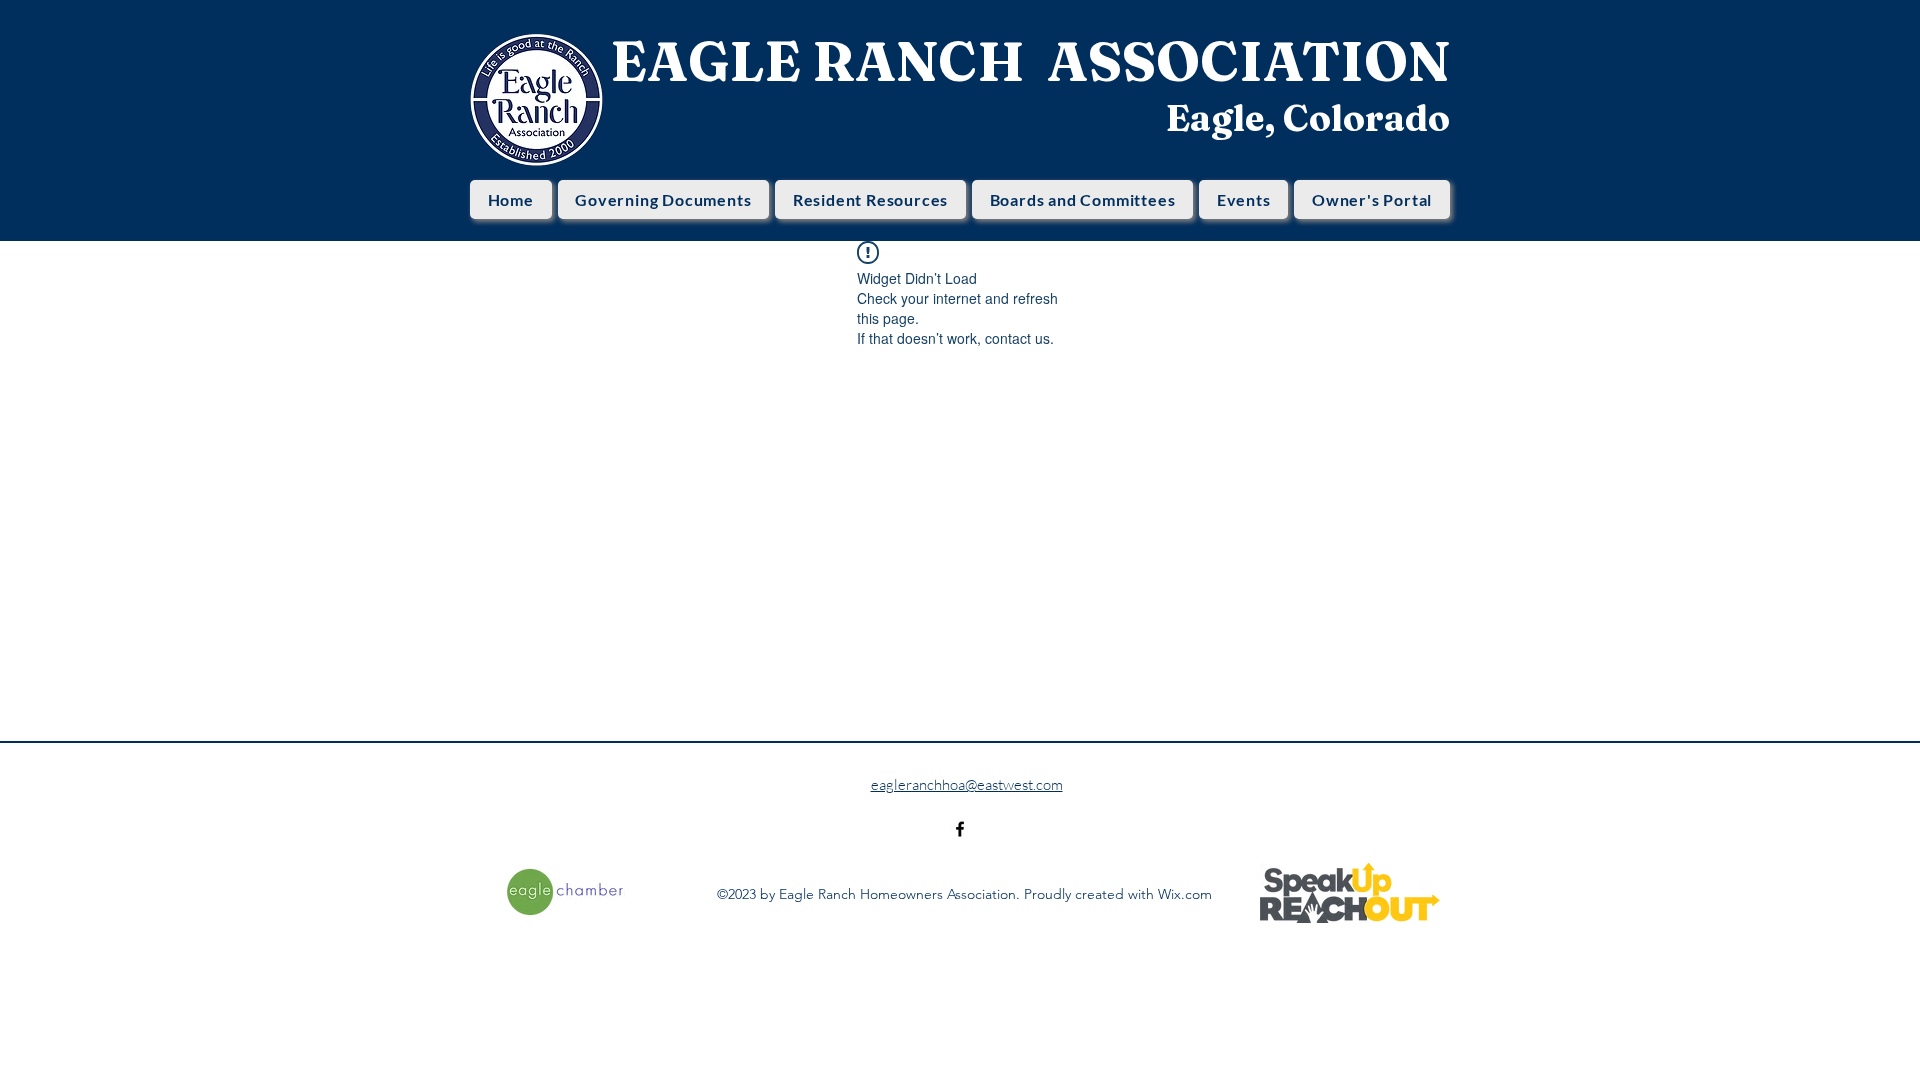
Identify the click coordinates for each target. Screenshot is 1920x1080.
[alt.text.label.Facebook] (960, 829)
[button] (664, 199)
